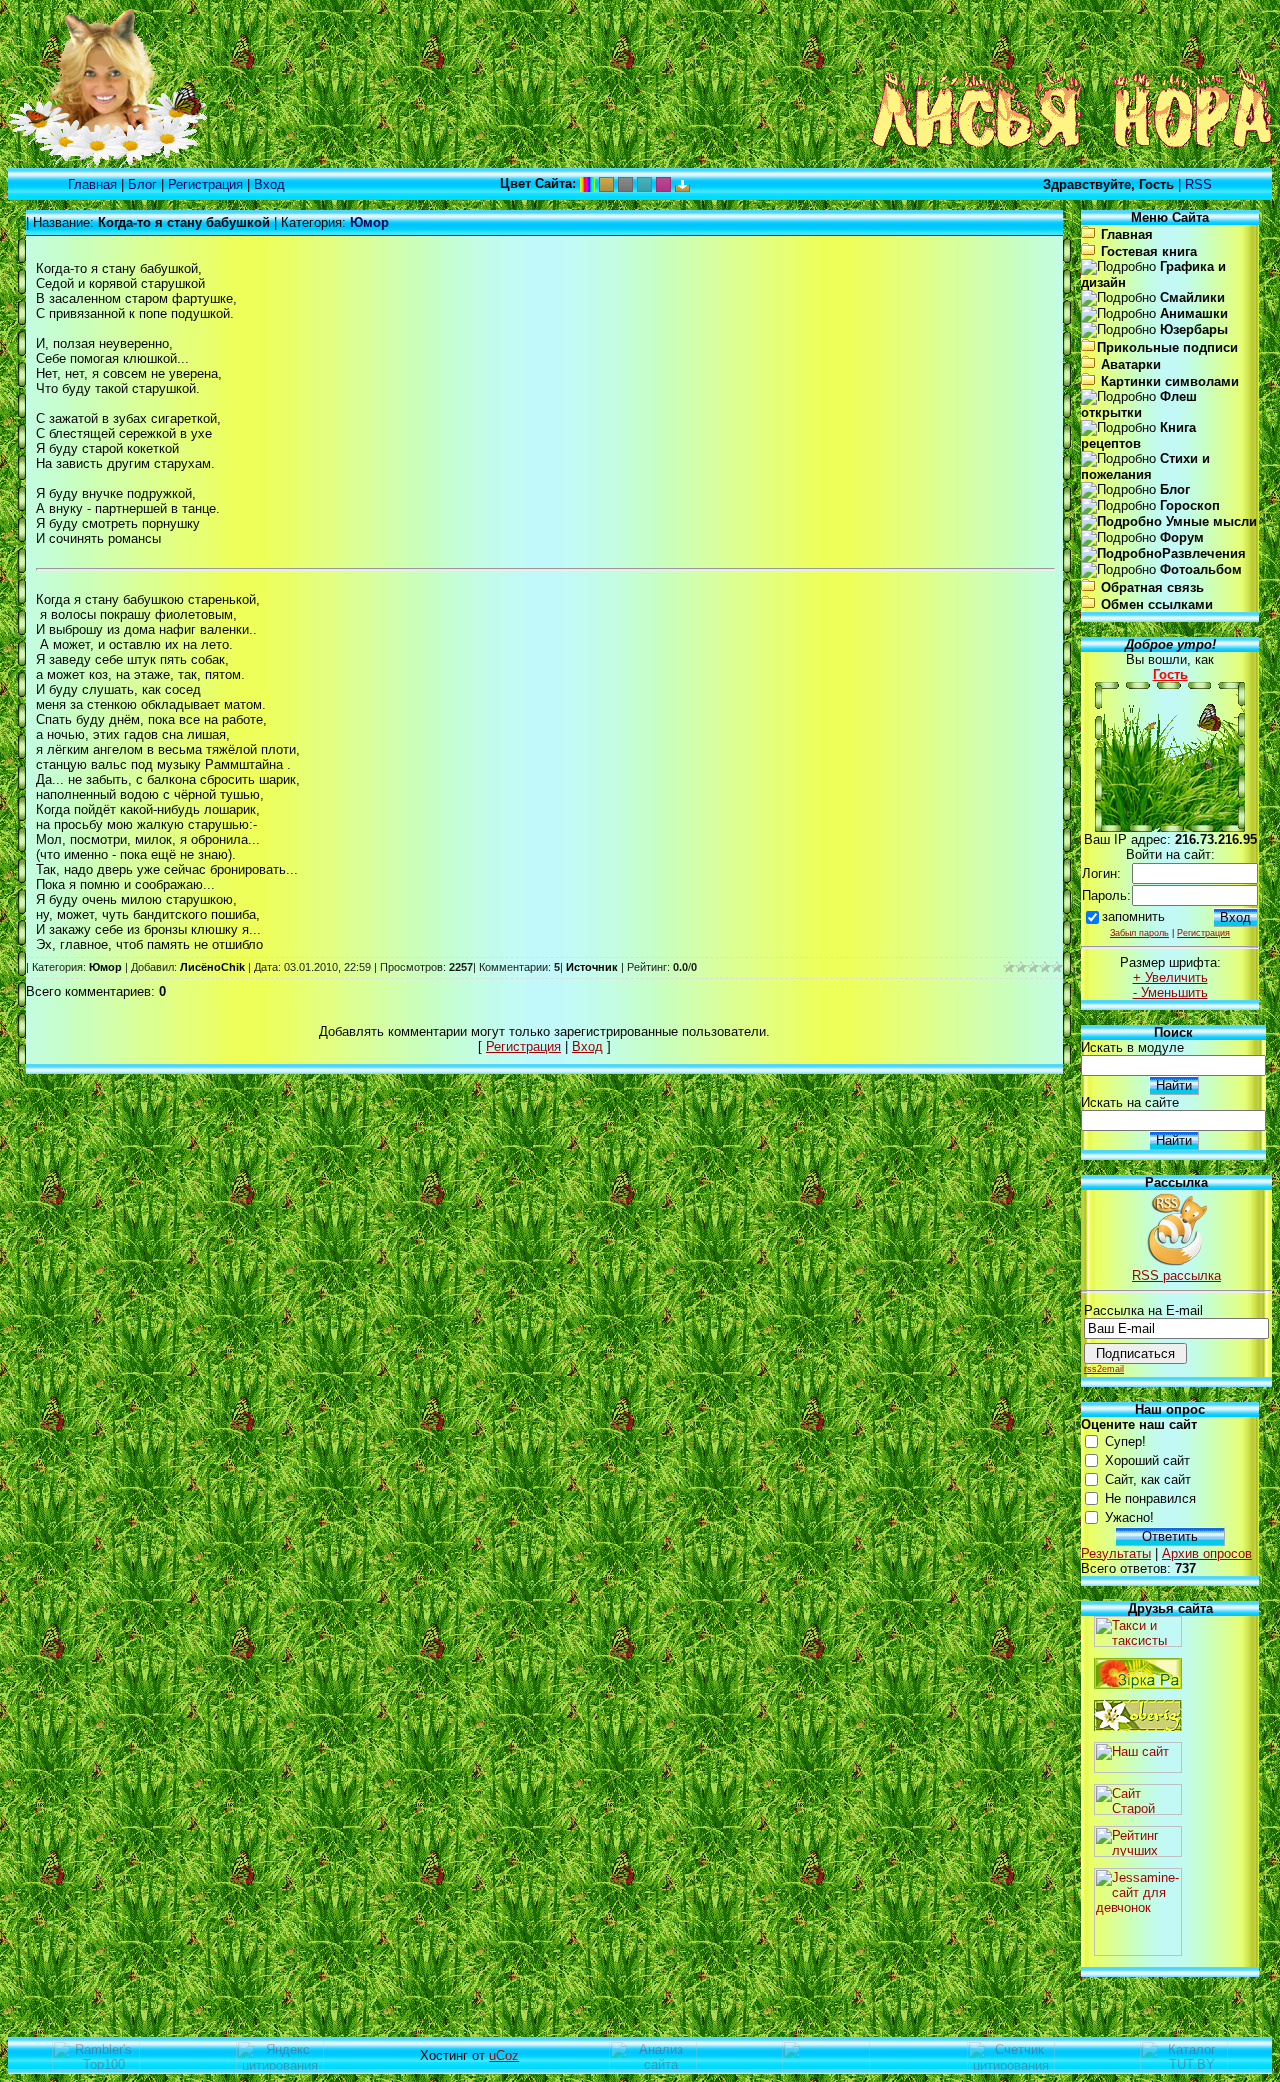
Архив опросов (1207, 1553)
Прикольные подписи (1167, 347)
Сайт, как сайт (1148, 1479)
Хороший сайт (1147, 1460)
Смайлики (1192, 297)
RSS (1198, 184)
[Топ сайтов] (1138, 1852)
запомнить (1133, 916)
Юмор (105, 967)
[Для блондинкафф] (663, 183)
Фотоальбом (1201, 569)
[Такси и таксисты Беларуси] (1138, 1642)
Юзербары (1194, 329)
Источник (592, 967)
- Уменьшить (1170, 992)
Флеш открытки (1139, 404)
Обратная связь (1152, 587)
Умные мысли (1209, 521)
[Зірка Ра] (1138, 1684)
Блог (142, 184)
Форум (1182, 537)
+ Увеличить (1170, 977)
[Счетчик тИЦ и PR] (653, 2066)
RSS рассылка (1176, 1275)
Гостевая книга (1149, 251)
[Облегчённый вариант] (682, 183)
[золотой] (606, 183)
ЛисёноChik (212, 967)
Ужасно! (1129, 1517)
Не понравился (1150, 1498)
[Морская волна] (644, 183)
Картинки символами (1170, 381)
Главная (92, 184)
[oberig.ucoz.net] (1138, 1726)
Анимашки (1194, 313)
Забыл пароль (1139, 933)
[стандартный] (587, 183)
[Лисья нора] (108, 163)
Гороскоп (1190, 505)
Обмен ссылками (1157, 604)
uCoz (504, 2055)
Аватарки (1131, 364)
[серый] (625, 183)
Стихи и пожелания (1145, 466)
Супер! (1125, 1441)
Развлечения (1204, 553)
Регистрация (205, 184)
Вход (269, 184)
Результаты (1116, 1553)
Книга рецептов (1138, 435)
